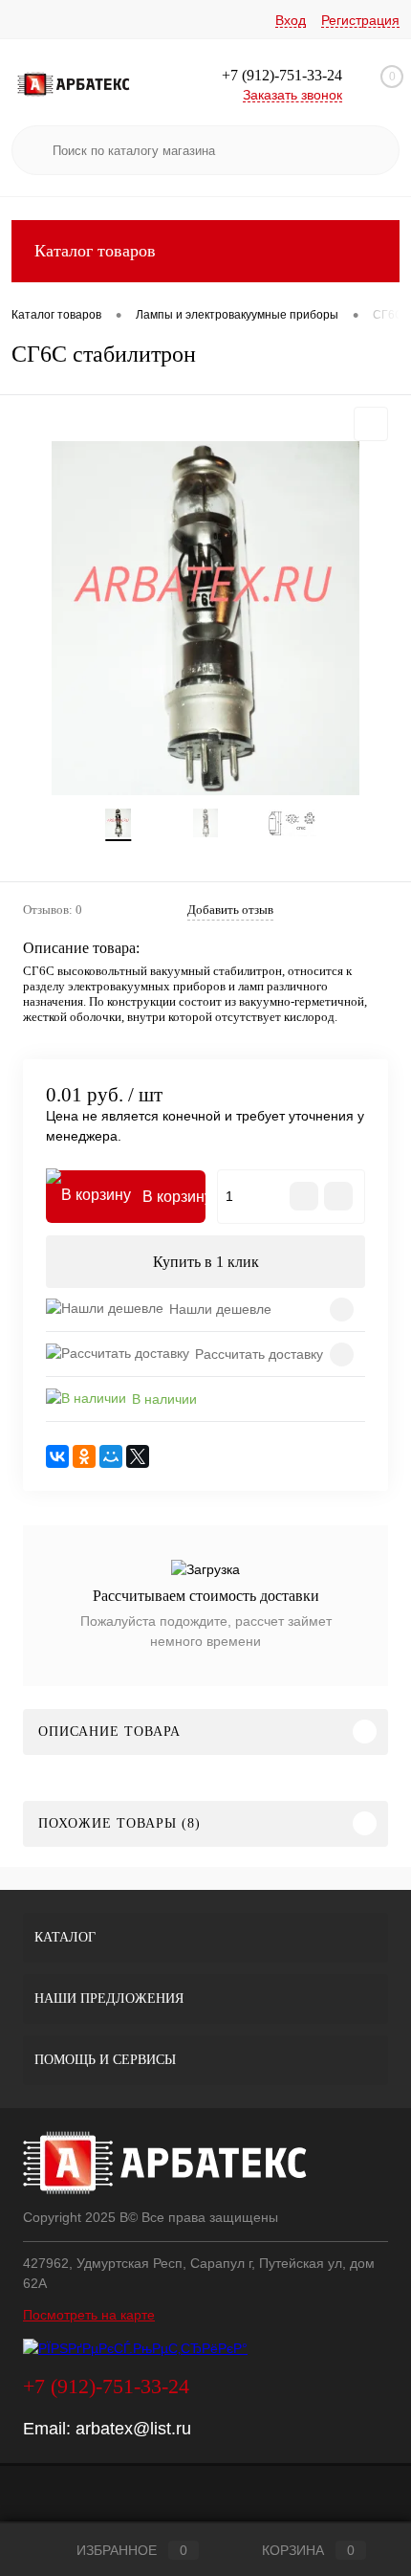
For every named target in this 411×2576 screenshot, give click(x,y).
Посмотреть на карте (89, 2315)
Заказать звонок (292, 95)
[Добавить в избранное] (371, 424)
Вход (291, 20)
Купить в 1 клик (206, 1262)
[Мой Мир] (111, 1456)
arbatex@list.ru (133, 2429)
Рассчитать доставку (259, 1354)
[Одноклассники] (84, 1456)
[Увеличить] (205, 618)
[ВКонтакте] (57, 1456)
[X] (138, 1456)
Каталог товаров (95, 251)
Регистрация (360, 20)
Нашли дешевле (220, 1309)
